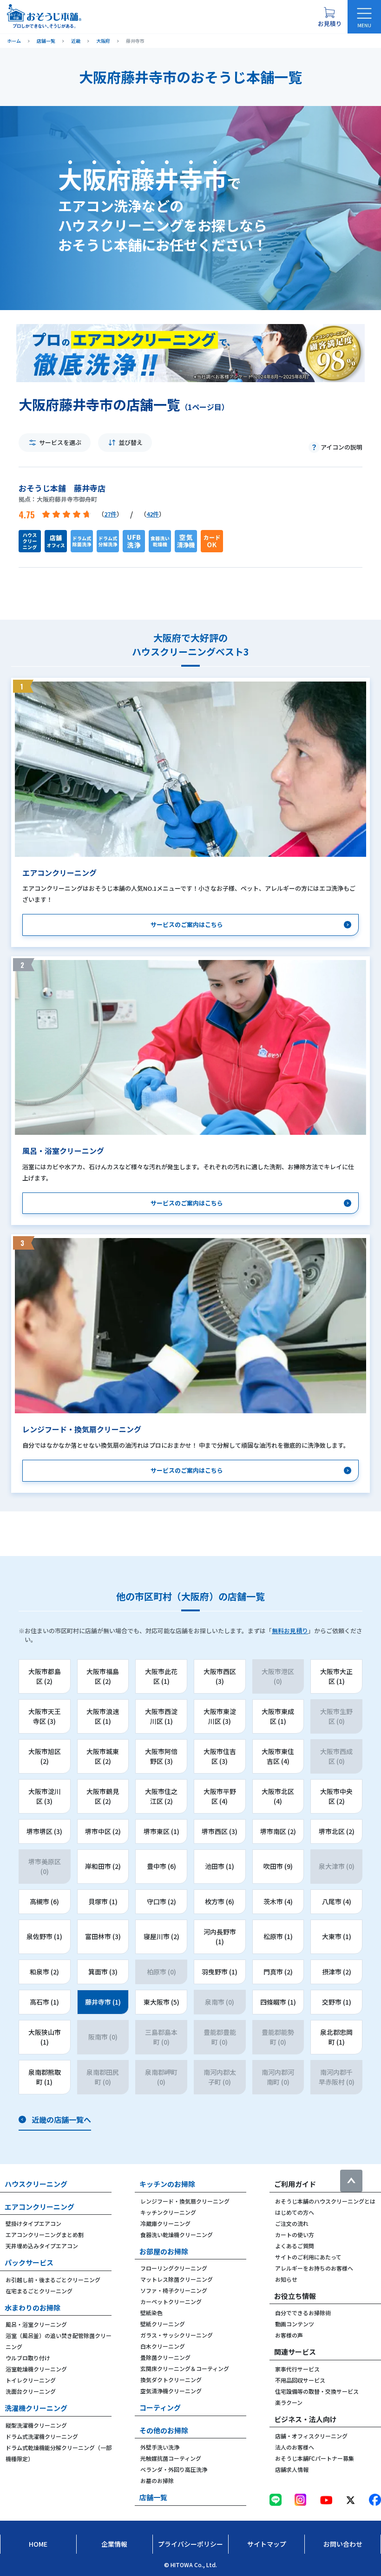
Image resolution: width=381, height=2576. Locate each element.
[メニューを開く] (364, 17)
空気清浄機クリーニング (171, 2391)
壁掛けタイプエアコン (33, 2223)
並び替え (131, 442)
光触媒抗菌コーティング (171, 2458)
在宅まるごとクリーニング (39, 2291)
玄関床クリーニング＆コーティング (185, 2368)
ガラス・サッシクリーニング (177, 2335)
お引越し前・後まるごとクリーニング (53, 2280)
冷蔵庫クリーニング (165, 2223)
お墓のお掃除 (157, 2480)
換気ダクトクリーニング (171, 2380)
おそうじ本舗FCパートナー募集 (315, 2458)
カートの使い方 (295, 2235)
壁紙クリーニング (163, 2324)
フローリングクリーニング (174, 2268)
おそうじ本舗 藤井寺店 (62, 488)
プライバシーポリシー (190, 2544)
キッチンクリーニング (168, 2212)
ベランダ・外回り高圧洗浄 (174, 2469)
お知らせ (286, 2279)
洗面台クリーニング (31, 2391)
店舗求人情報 (292, 2469)
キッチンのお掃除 (167, 2184)
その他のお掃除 (164, 2430)
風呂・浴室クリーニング (36, 2324)
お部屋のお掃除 (164, 2251)
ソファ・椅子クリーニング (174, 2290)
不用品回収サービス (300, 2380)
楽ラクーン (289, 2402)
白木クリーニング (163, 2346)
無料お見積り (290, 1631)
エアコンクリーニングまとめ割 (45, 2235)
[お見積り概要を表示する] (329, 17)
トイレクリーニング (31, 2380)
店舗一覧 (153, 2497)
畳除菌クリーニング (165, 2357)
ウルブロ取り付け (28, 2358)
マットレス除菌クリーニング (177, 2279)
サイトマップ (267, 2544)
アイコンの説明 (342, 447)
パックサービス (29, 2262)
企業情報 (114, 2544)
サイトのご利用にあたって (308, 2257)
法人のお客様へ (295, 2447)
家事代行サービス (297, 2369)
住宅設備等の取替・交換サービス (317, 2391)
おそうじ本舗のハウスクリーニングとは (325, 2201)
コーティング (160, 2407)
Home (38, 2544)
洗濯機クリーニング (36, 2408)
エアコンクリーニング (39, 2207)
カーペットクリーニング (171, 2301)
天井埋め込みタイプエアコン (42, 2246)
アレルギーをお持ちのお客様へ (314, 2268)
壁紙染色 (151, 2313)
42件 (153, 514)
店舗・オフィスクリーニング (311, 2436)
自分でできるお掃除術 (303, 2313)
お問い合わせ (343, 2544)
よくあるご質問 (295, 2246)
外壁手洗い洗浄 (160, 2447)
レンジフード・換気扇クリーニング (185, 2201)
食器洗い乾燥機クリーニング (177, 2235)
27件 (110, 514)
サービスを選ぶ (60, 442)
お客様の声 (289, 2335)
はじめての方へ (295, 2212)
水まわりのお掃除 (33, 2308)
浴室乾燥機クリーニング (36, 2369)
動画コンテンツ (295, 2324)
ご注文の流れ (292, 2223)
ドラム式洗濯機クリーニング (42, 2436)
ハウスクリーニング (36, 2184)
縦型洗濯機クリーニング (36, 2425)
